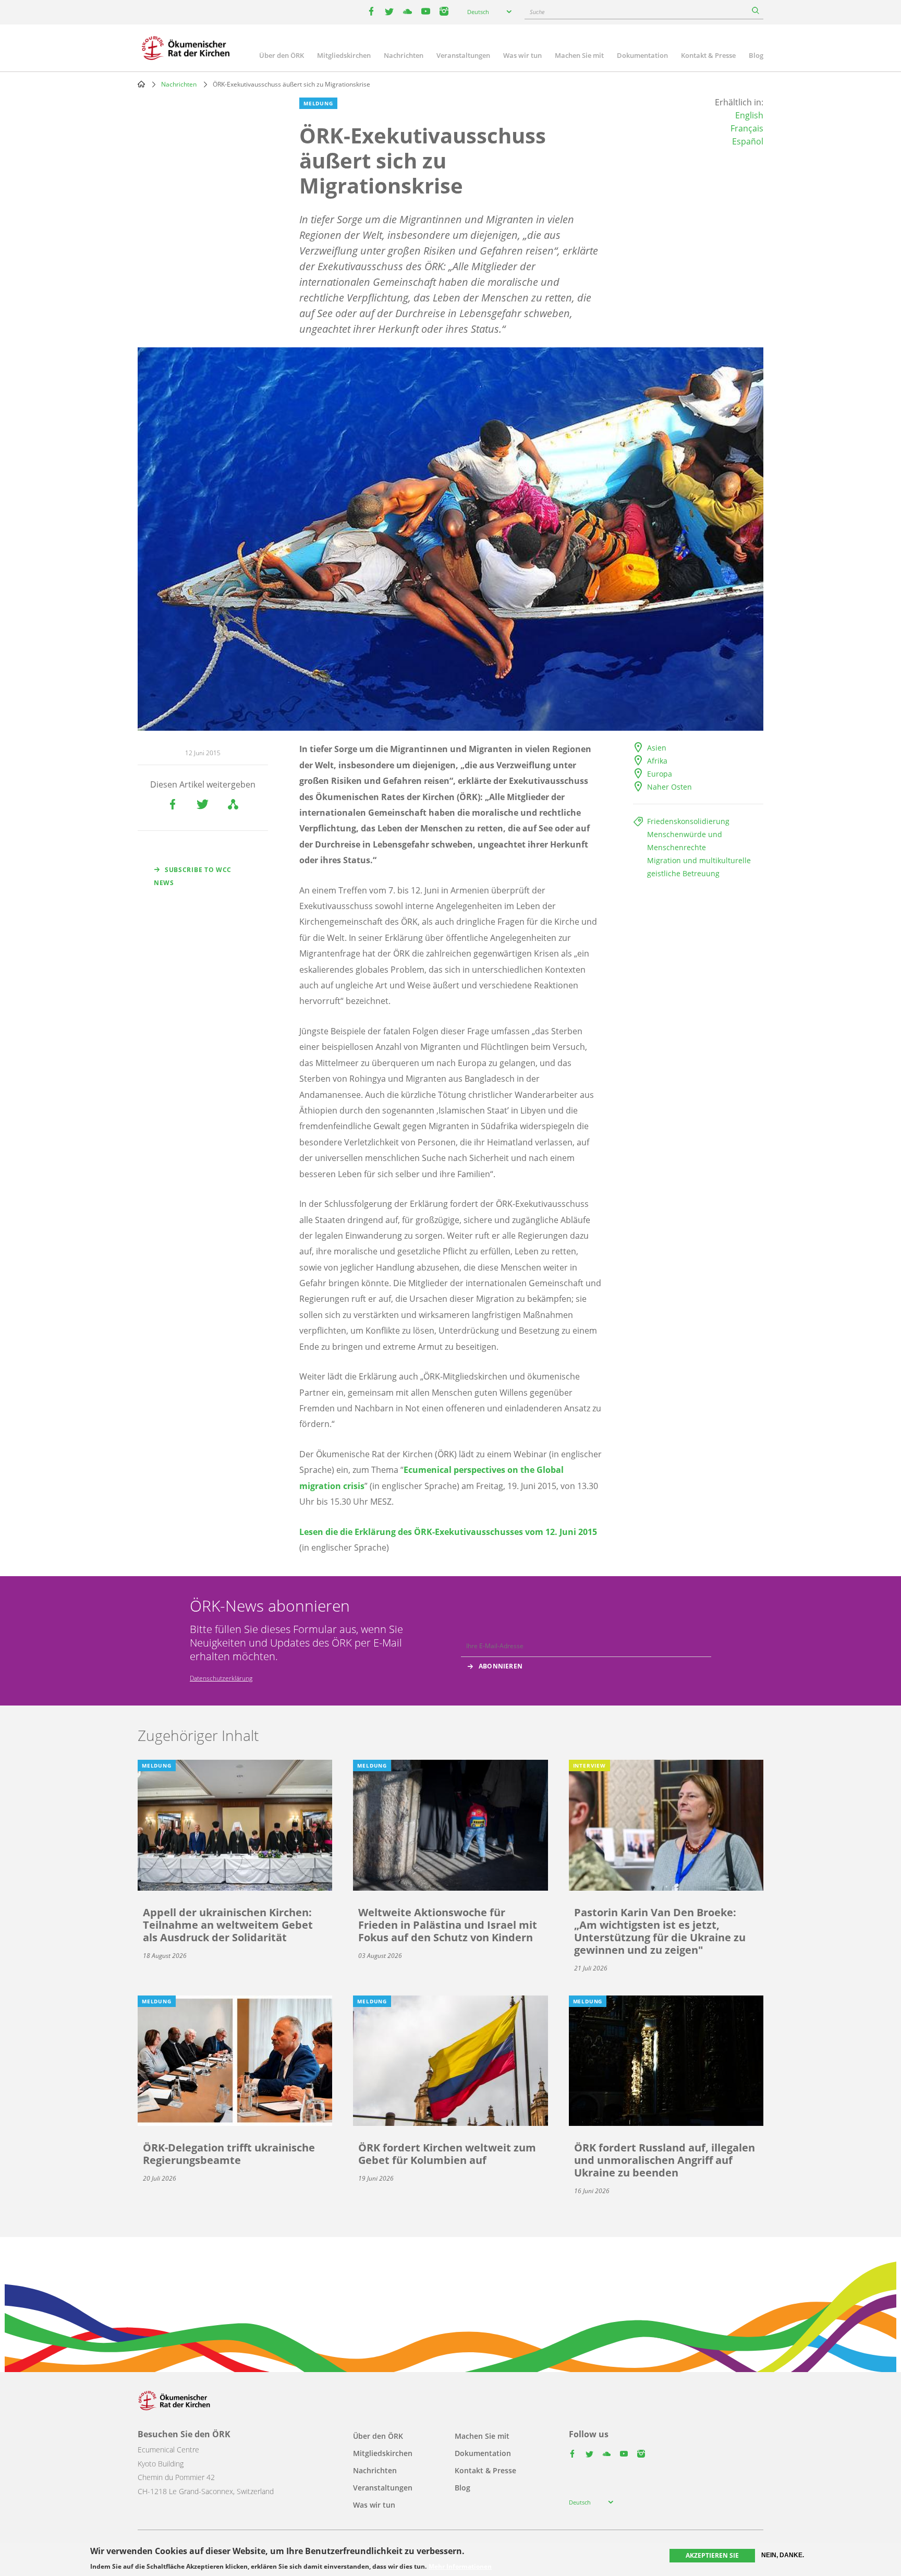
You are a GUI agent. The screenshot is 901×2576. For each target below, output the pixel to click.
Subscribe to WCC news (193, 876)
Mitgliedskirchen (344, 55)
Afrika (657, 761)
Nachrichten (404, 55)
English (749, 115)
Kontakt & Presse (708, 55)
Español (748, 141)
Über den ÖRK (282, 55)
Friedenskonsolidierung (688, 821)
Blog (756, 55)
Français (747, 128)
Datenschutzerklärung (221, 1678)
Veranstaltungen (463, 55)
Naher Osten (669, 787)
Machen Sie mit (579, 55)
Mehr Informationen (460, 2567)
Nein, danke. (783, 2555)
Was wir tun (522, 55)
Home (141, 84)
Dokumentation (642, 55)
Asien (657, 748)
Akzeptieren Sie (712, 2555)
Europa (660, 774)
